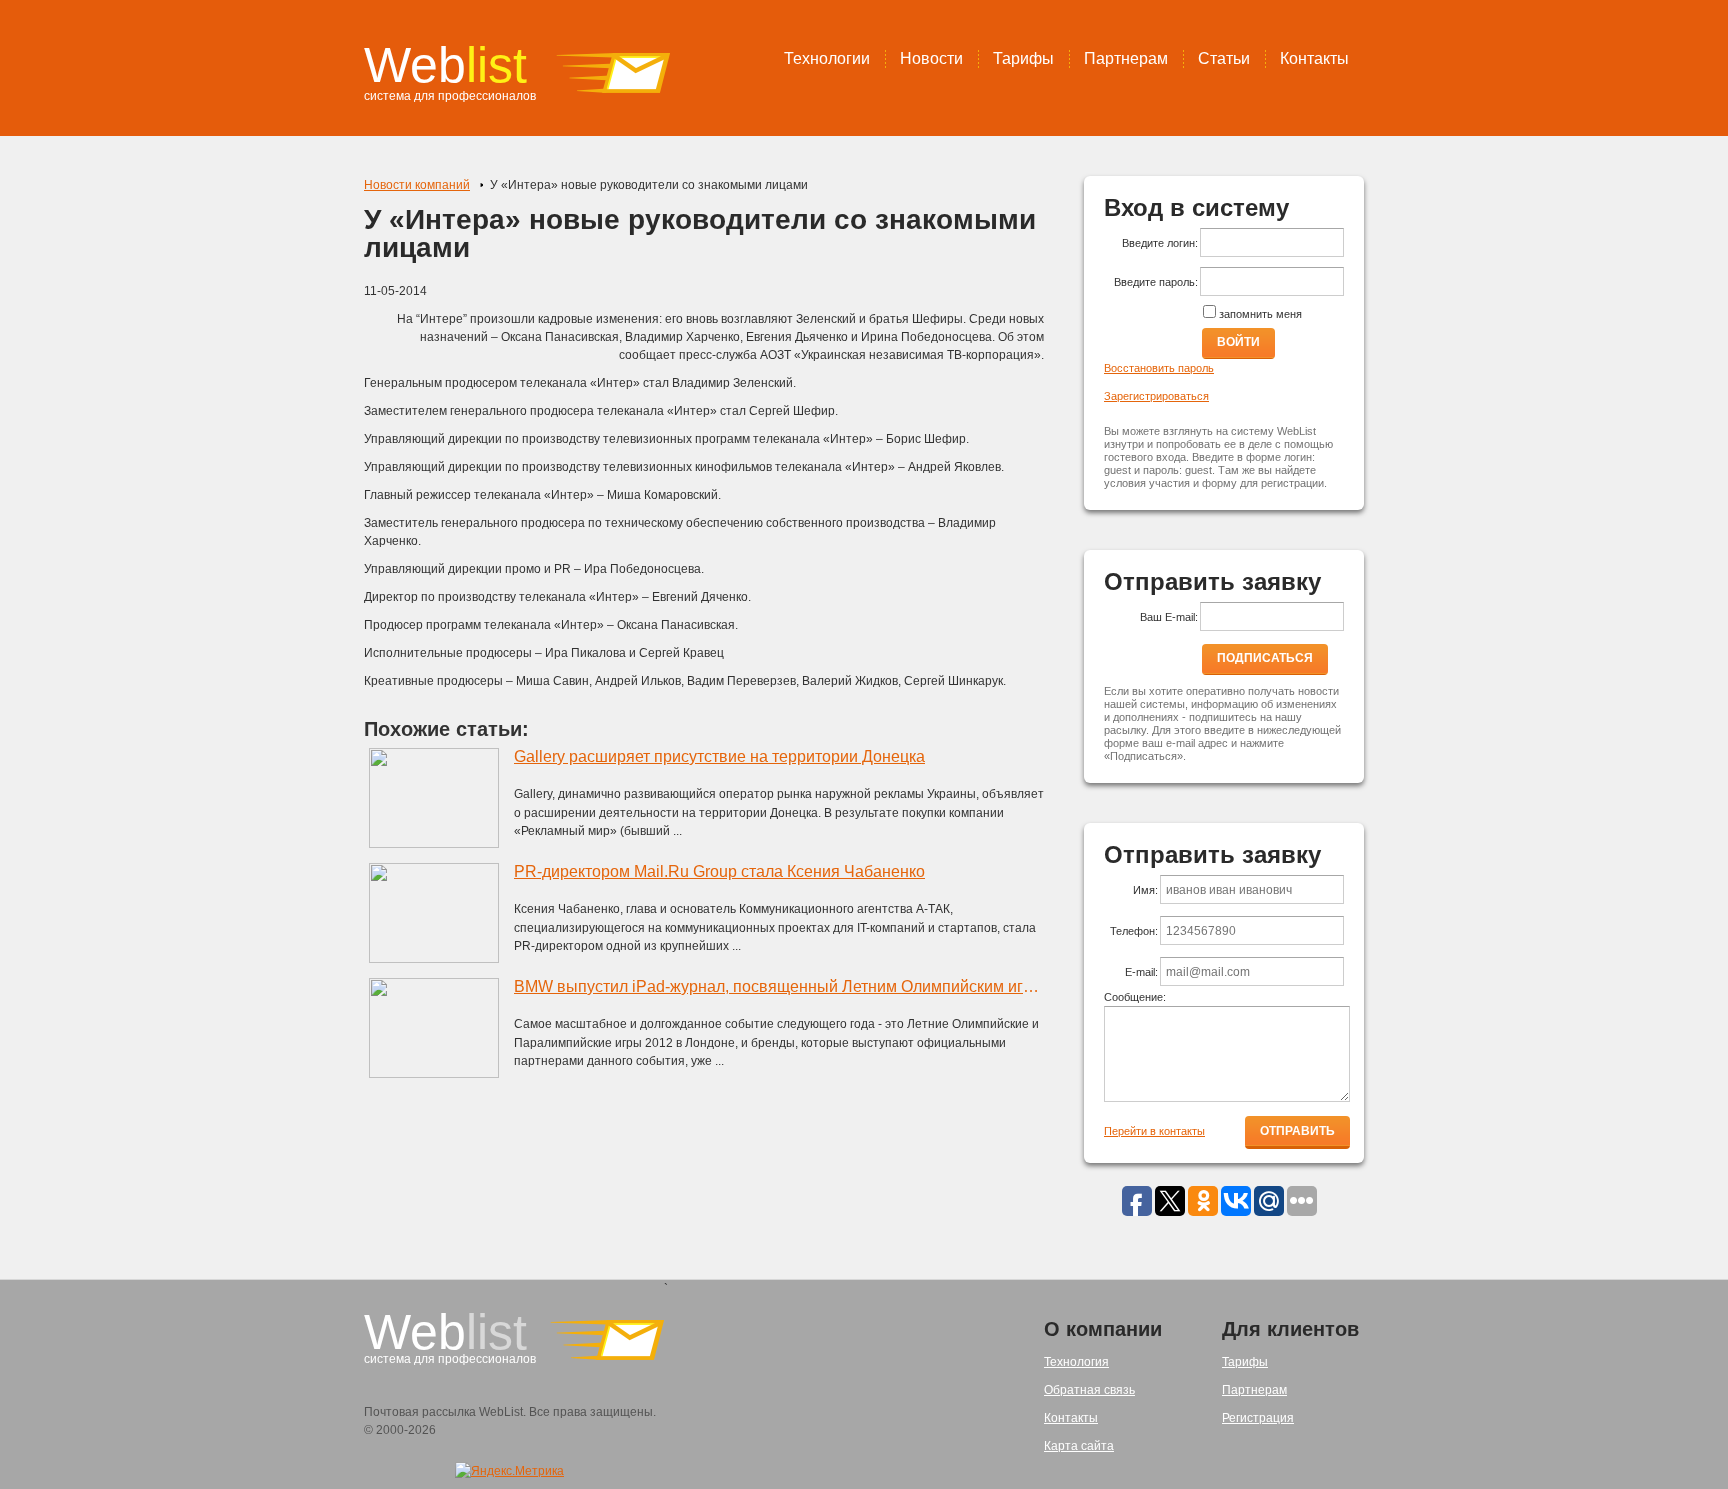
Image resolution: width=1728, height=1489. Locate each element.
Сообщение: (1135, 997)
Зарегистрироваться (1156, 396)
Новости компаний (417, 185)
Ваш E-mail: (1169, 617)
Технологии (827, 58)
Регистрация (1258, 1418)
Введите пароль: (1156, 282)
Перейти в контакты (1154, 1131)
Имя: (1145, 890)
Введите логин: (1160, 243)
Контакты (1314, 58)
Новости (931, 58)
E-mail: (1141, 972)
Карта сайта (1079, 1446)
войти (1238, 342)
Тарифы (1023, 58)
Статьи (1224, 58)
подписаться (1265, 658)
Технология (1076, 1362)
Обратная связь (1089, 1390)
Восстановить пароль (1159, 368)
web (445, 65)
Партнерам (1126, 58)
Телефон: (1134, 931)
